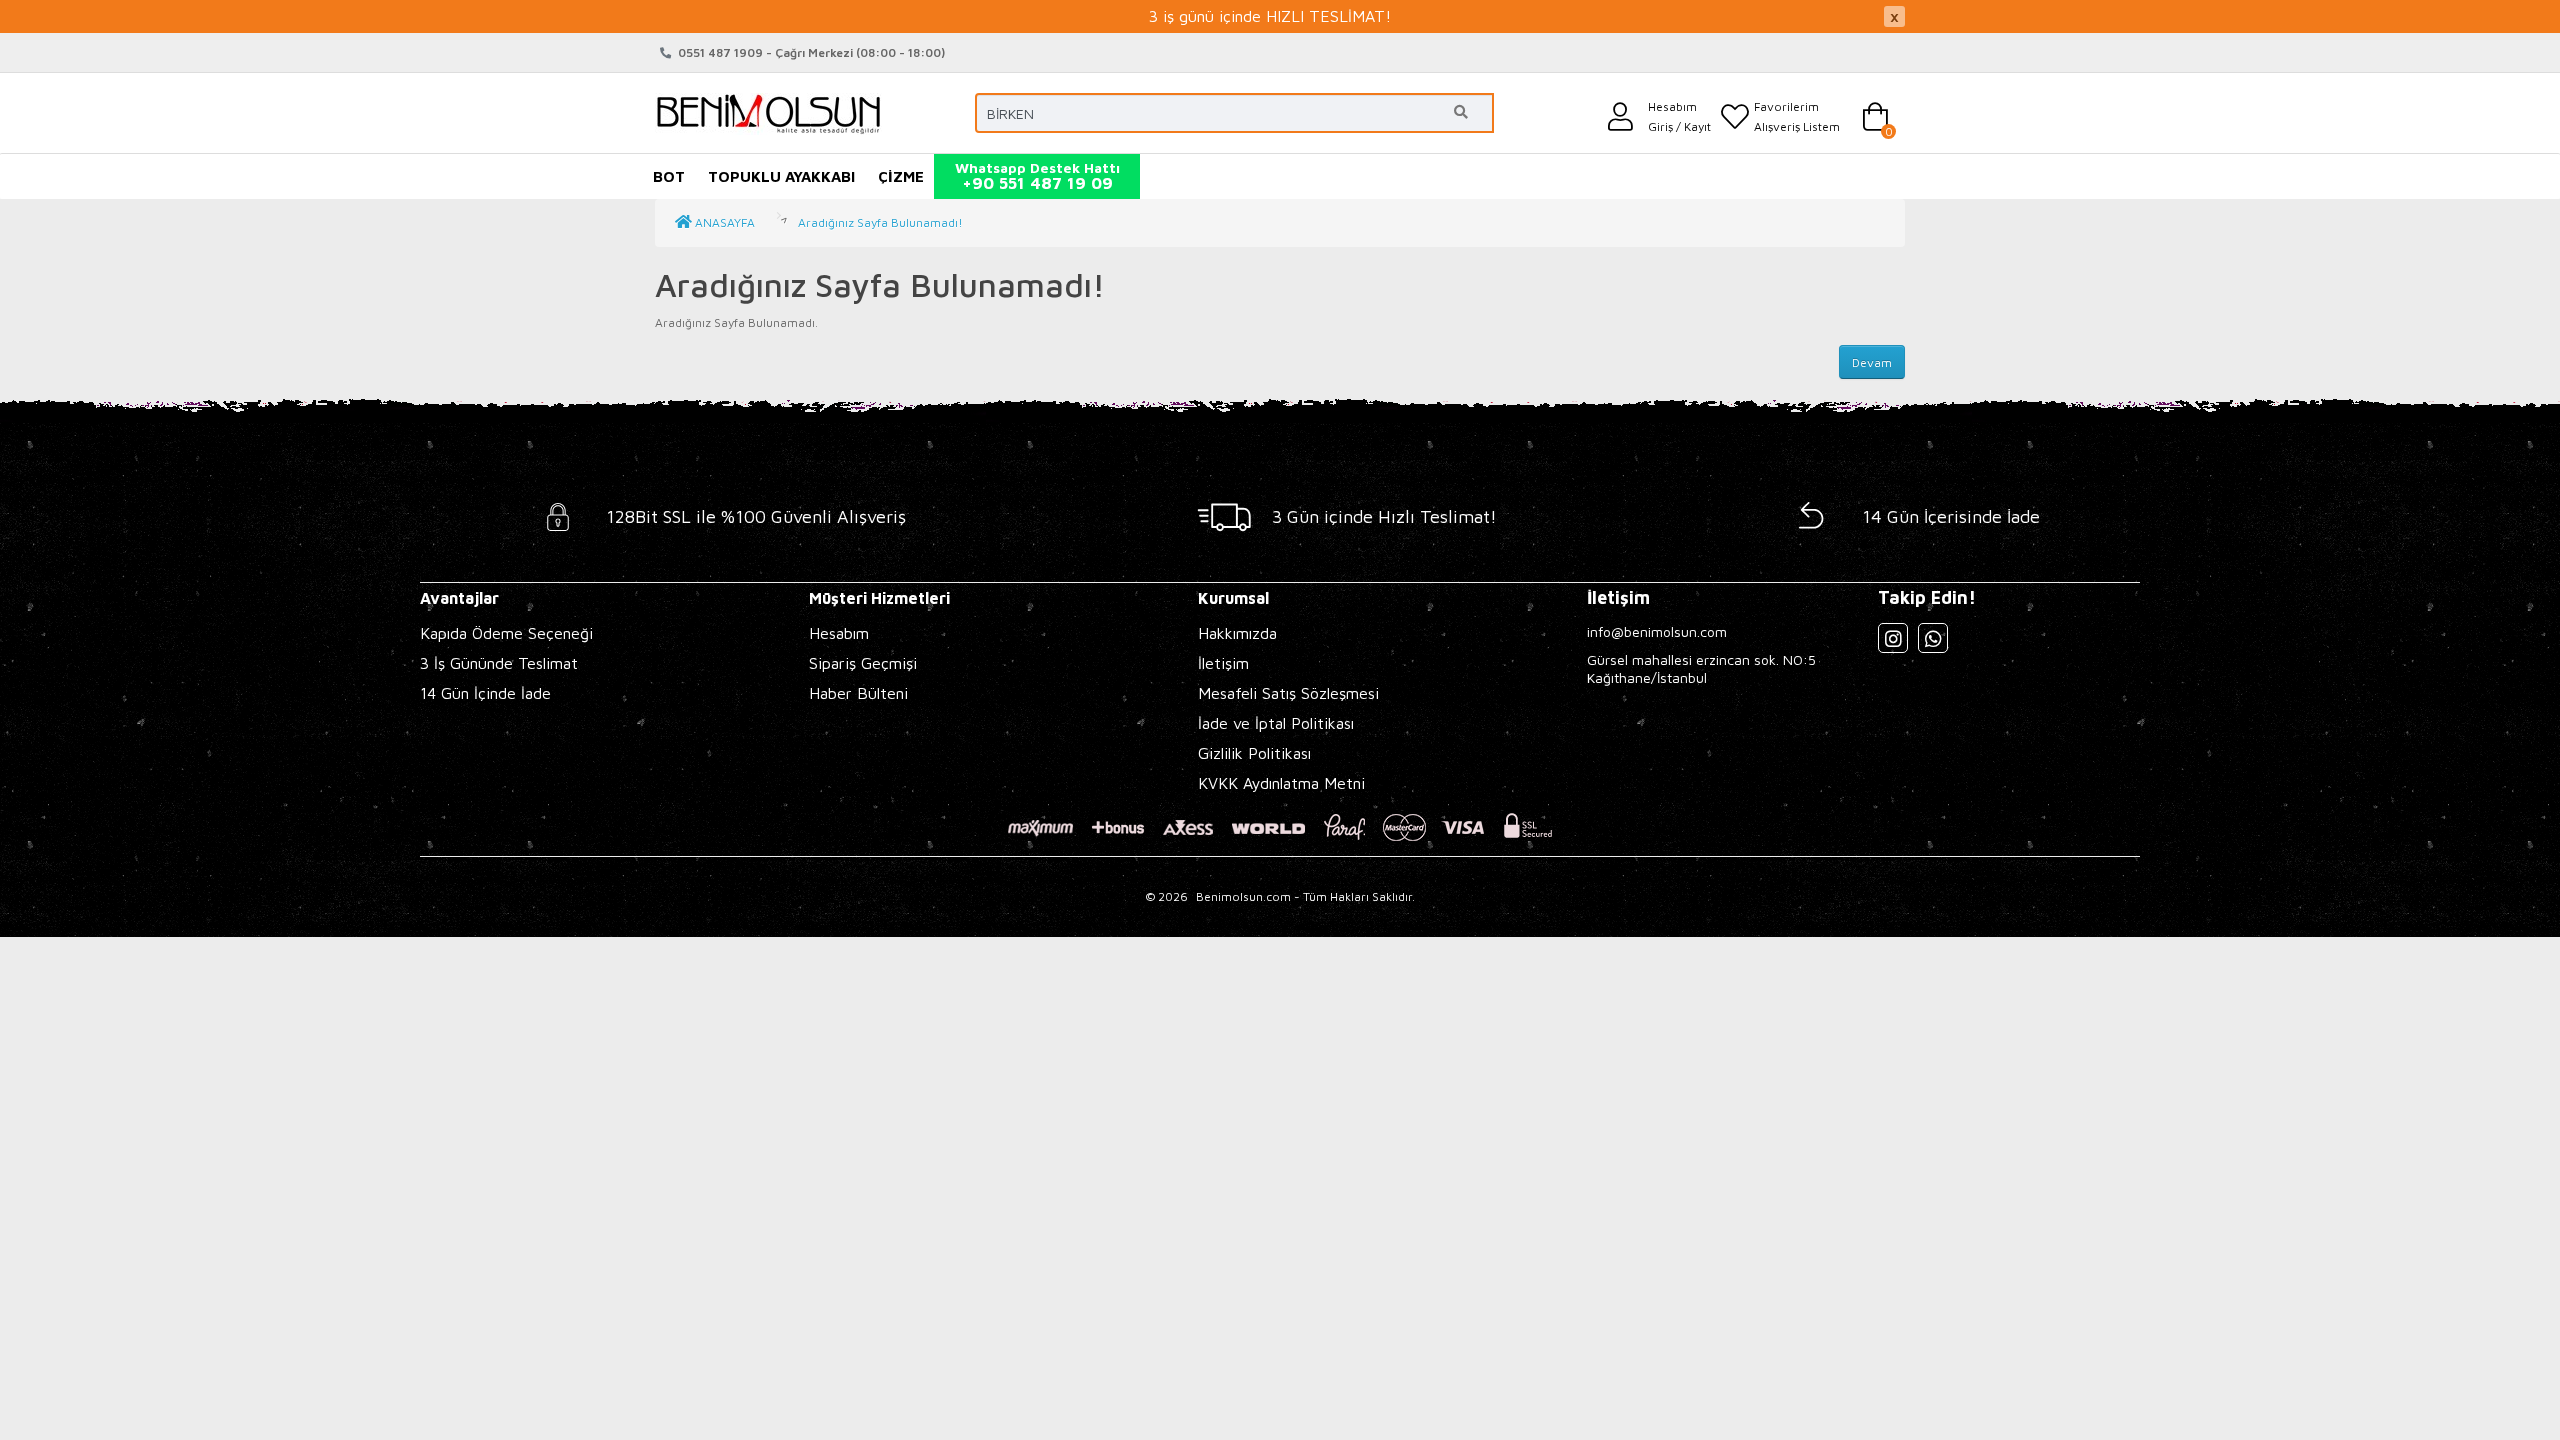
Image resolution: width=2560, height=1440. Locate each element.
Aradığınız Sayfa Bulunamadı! (880, 222)
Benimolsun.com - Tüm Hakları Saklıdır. (1305, 896)
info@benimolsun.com (1657, 631)
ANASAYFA (723, 222)
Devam (1872, 362)
